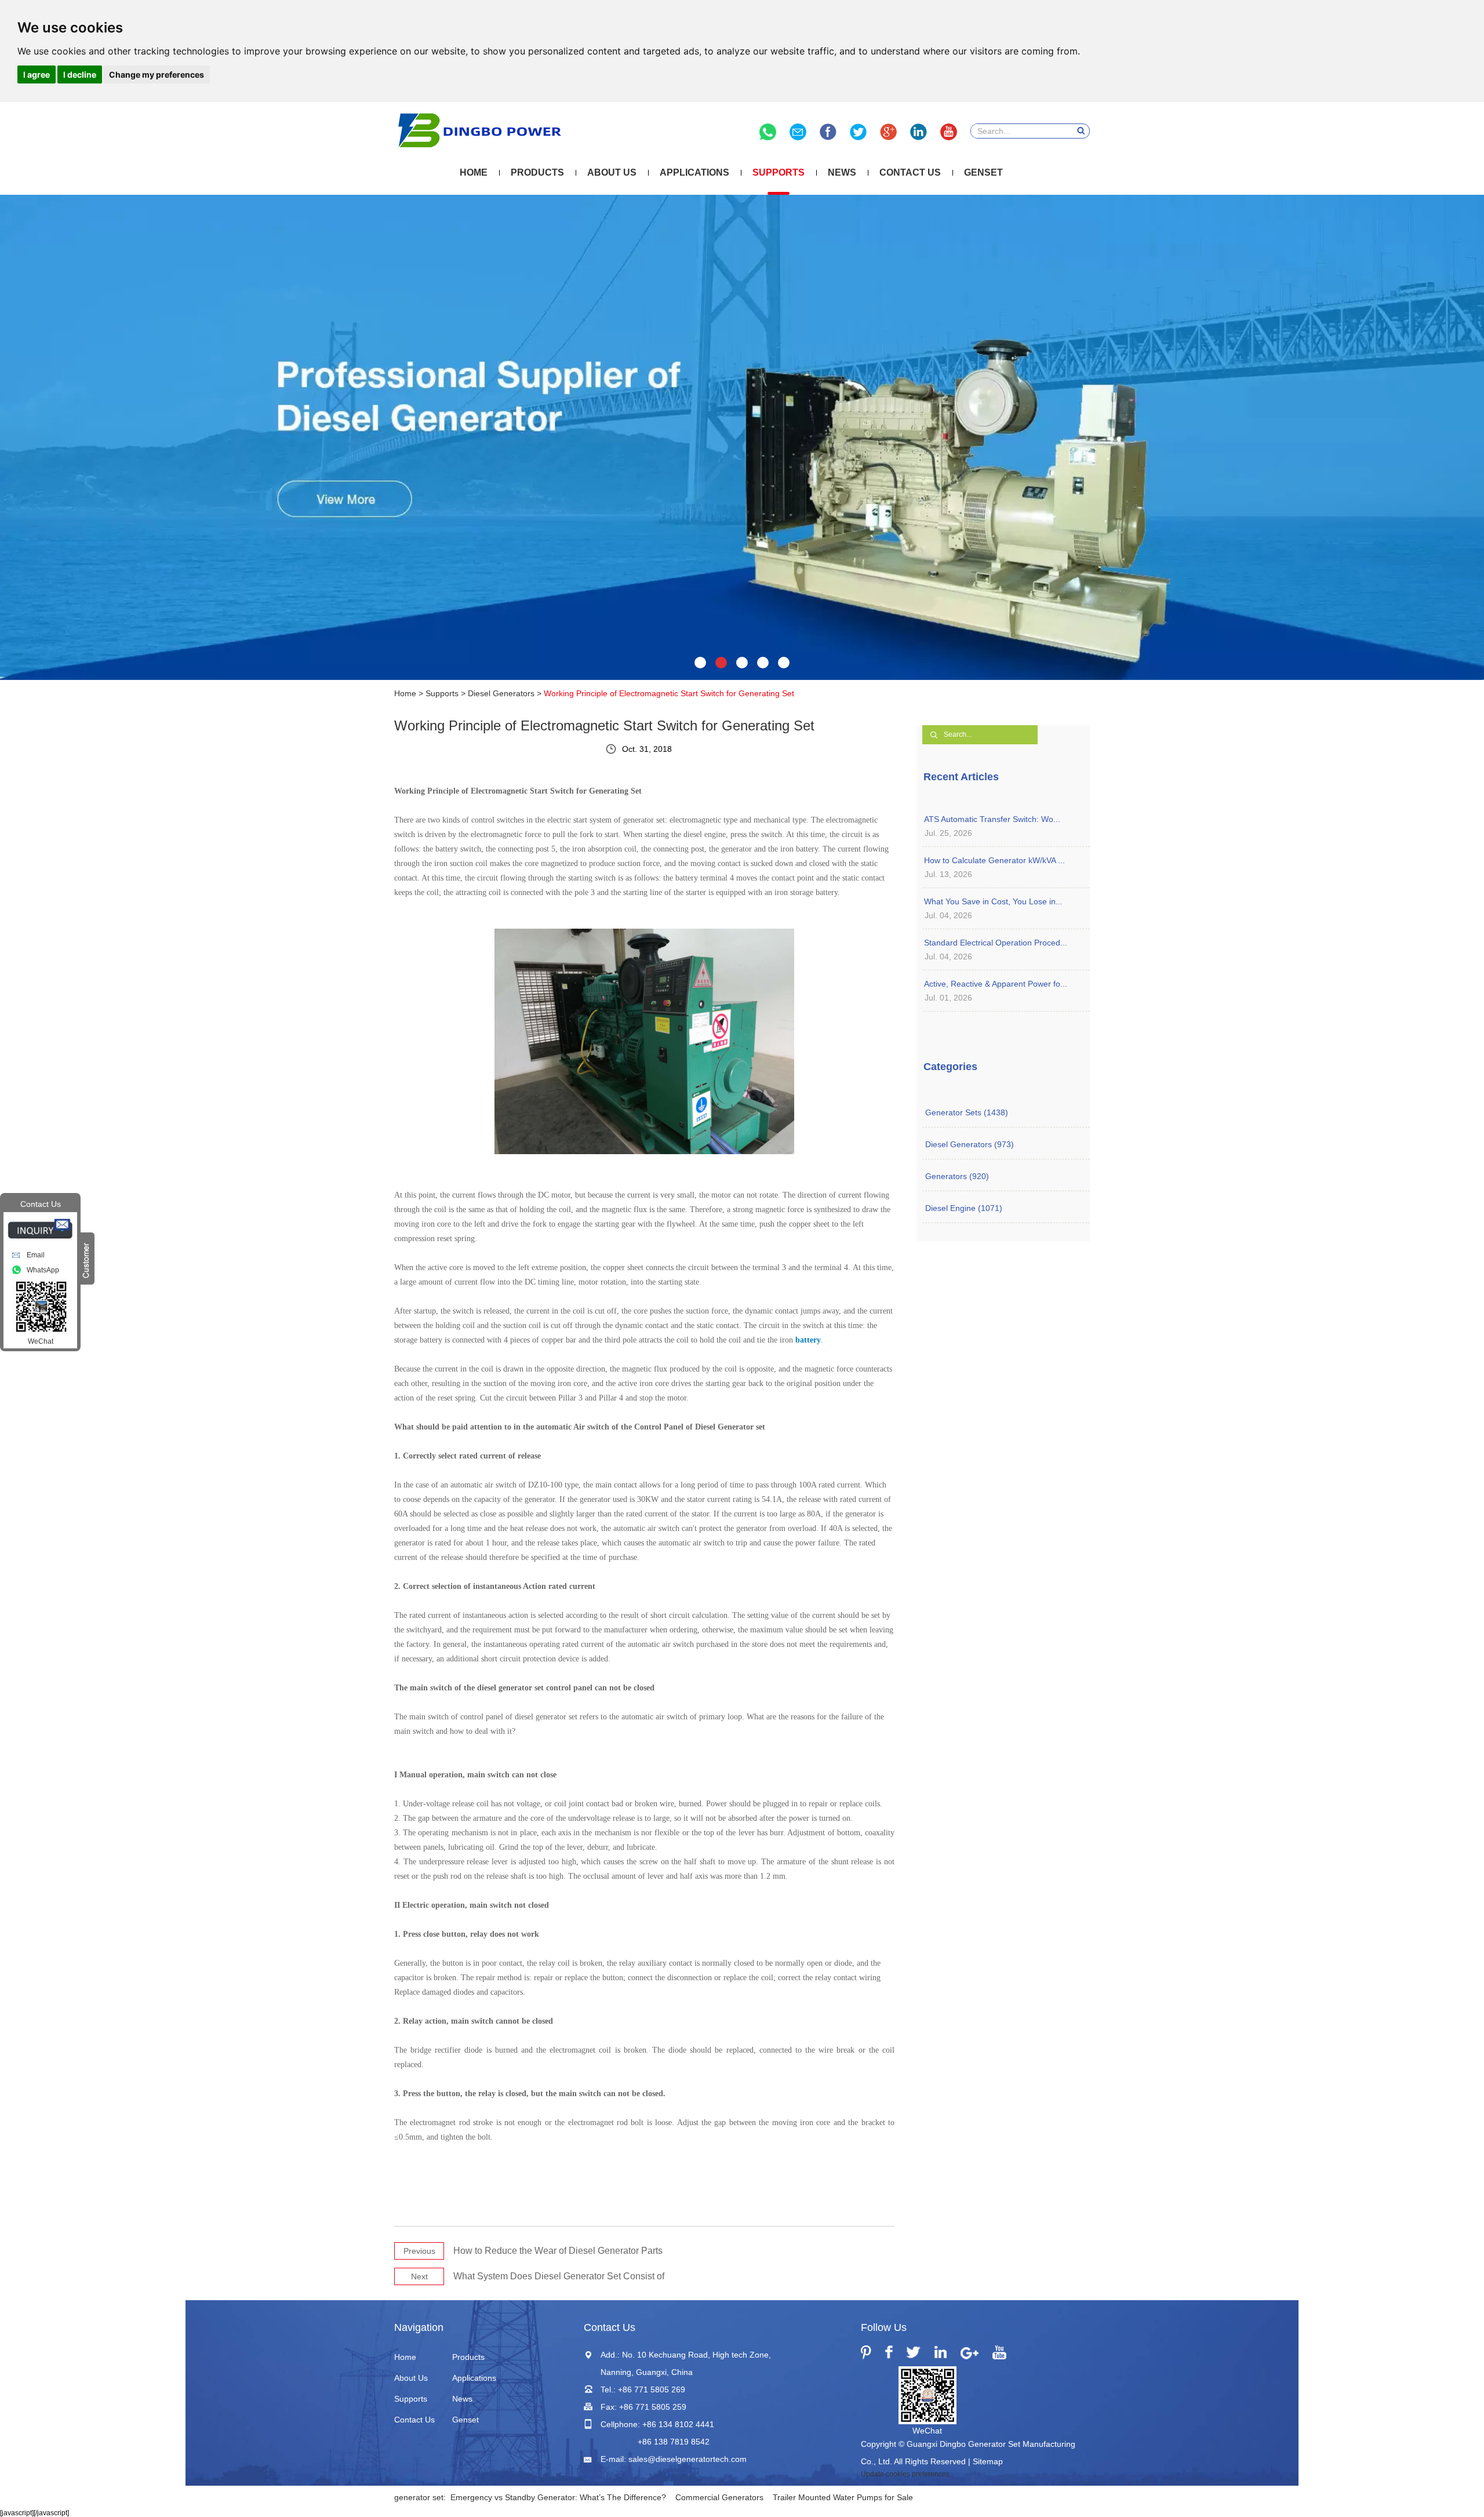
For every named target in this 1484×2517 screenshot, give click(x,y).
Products (537, 172)
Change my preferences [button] (157, 74)
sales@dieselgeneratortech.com (688, 2459)
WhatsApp (43, 1270)
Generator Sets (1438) (967, 1112)
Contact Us (910, 172)
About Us (612, 172)
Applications (694, 172)
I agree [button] (37, 74)
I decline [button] (80, 74)
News (842, 172)
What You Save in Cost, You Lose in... (993, 901)
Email (36, 1255)
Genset (983, 172)
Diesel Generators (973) (970, 1144)
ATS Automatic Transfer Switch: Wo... (992, 819)
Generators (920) (957, 1176)
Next (419, 2276)
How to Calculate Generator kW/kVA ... (994, 860)
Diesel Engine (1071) (964, 1208)
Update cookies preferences (905, 2474)
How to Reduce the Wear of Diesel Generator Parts (558, 2251)
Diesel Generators (501, 693)
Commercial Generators (719, 2497)
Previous (419, 2251)
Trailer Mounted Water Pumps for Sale (843, 2497)
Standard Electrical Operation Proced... (996, 943)
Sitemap (988, 2461)
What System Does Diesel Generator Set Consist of (559, 2276)
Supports (779, 172)
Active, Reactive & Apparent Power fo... (996, 984)
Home (474, 172)
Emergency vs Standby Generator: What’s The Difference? (558, 2497)
